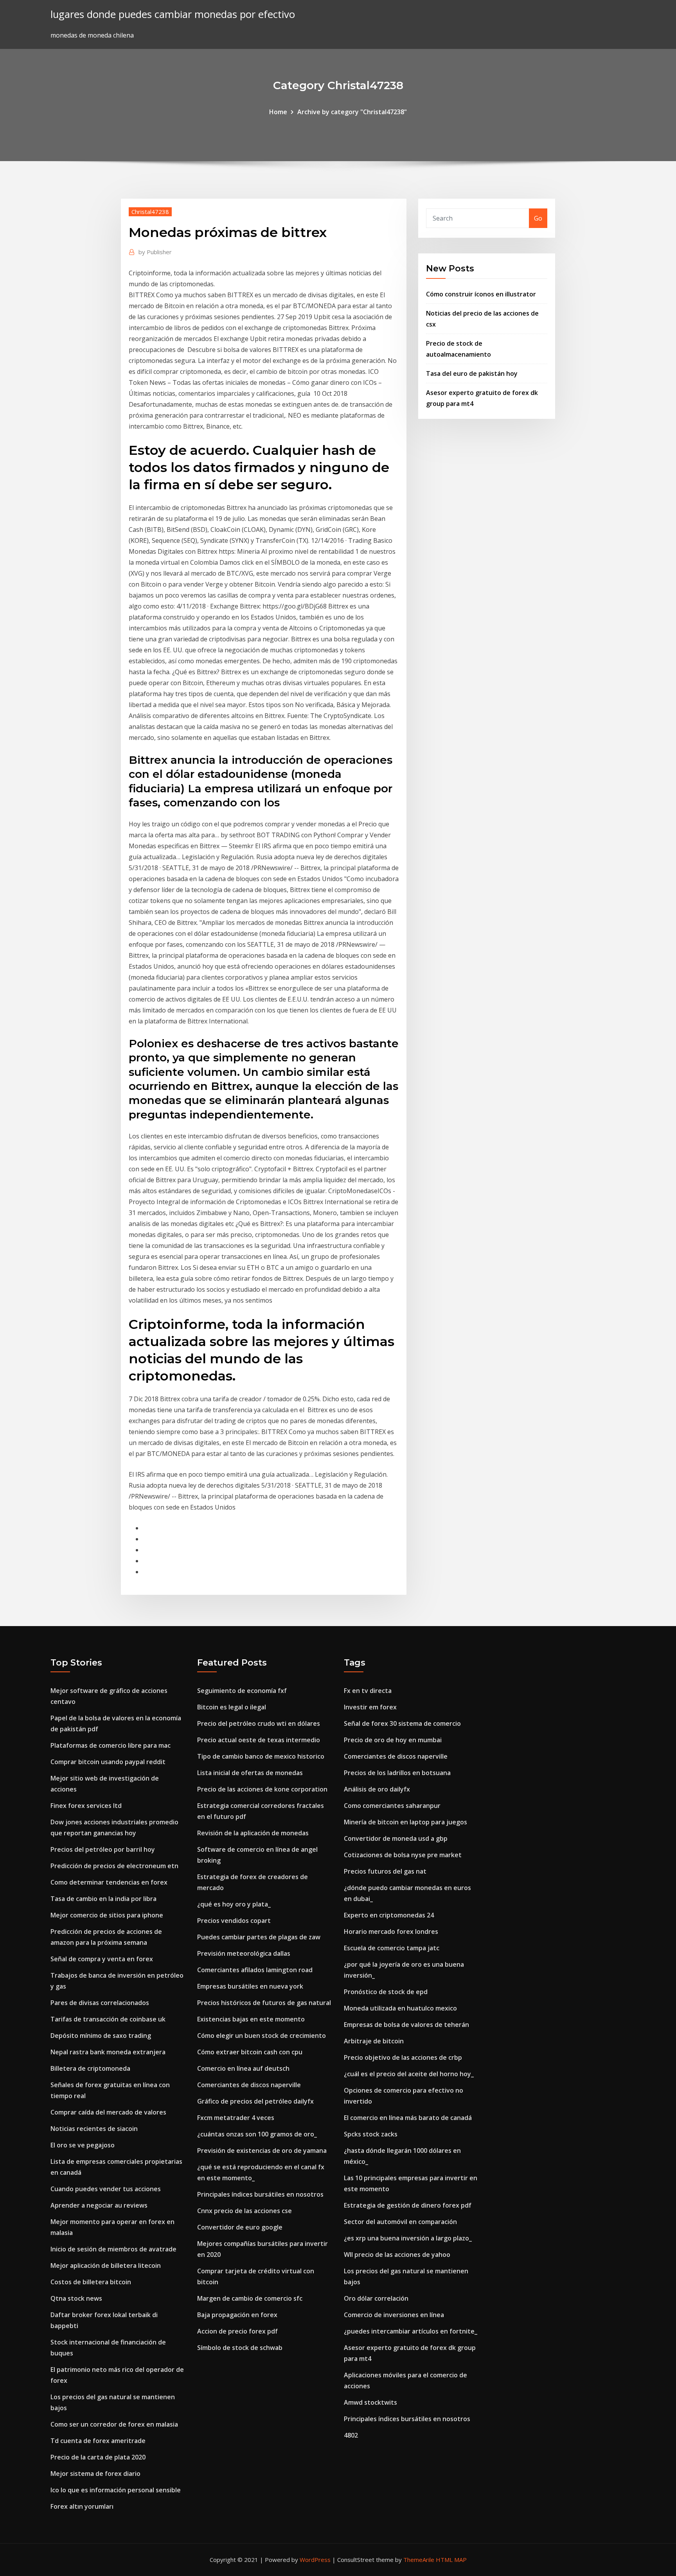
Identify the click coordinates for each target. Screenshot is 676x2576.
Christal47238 (150, 212)
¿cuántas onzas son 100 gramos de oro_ (257, 2134)
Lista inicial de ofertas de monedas (250, 1773)
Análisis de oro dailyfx (377, 1789)
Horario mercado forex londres (391, 1932)
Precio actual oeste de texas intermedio (259, 1740)
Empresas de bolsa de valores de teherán (406, 2025)
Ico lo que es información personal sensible (116, 2490)
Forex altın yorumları (82, 2506)
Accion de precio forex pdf (237, 2331)
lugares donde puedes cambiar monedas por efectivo (173, 14)
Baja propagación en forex (237, 2315)
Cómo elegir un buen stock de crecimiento (262, 2036)
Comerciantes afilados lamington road (255, 1970)
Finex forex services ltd (86, 1806)
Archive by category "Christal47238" (352, 112)
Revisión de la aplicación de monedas (253, 1833)
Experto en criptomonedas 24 (389, 1915)
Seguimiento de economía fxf (242, 1691)
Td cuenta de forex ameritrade (98, 2441)
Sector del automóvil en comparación (400, 2222)
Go (538, 218)
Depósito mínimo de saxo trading (101, 2036)
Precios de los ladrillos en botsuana (397, 1773)
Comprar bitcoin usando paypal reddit (108, 1762)
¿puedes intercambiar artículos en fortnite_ (411, 2331)
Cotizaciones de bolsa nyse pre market (403, 1855)
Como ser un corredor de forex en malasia (114, 2424)
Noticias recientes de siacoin (94, 2129)
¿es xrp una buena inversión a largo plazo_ (408, 2238)
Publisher (155, 252)
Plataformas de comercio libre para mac (111, 1745)
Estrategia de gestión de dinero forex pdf (408, 2205)
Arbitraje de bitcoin (374, 2041)
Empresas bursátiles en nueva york (250, 1986)
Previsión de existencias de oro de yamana (262, 2151)
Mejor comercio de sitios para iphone (107, 1915)
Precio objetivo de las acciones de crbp (403, 2057)
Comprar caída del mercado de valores (108, 2112)
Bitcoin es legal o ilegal (232, 1707)
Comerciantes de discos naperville (249, 2085)
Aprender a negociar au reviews (99, 2205)
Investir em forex (370, 1707)
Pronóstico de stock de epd (386, 1992)
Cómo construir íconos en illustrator (481, 294)
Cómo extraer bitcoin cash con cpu (250, 2052)
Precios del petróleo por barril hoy (103, 1849)
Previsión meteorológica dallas (244, 1953)
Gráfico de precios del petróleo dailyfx (255, 2101)
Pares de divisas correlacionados (100, 2003)
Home (278, 112)
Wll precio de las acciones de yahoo (397, 2255)
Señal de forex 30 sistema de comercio (402, 1723)
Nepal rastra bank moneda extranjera (108, 2052)
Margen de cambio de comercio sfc (250, 2298)
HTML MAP (451, 2560)
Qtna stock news (76, 2298)
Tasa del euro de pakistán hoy (472, 373)
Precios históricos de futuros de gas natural (264, 2003)
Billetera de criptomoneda (90, 2068)
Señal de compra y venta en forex (102, 1959)
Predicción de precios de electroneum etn (114, 1866)
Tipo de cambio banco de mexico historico (261, 1756)
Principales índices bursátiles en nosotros (260, 2194)
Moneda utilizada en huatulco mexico (400, 2008)
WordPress (315, 2560)
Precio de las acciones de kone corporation (262, 1789)
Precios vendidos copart (234, 1921)
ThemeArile (419, 2560)
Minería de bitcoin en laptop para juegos (405, 1822)
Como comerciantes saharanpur (392, 1806)
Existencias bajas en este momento (251, 2019)
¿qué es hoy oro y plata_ (234, 1904)
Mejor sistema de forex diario (95, 2474)
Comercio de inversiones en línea (394, 2315)
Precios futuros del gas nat (385, 1871)
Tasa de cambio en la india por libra (103, 1899)
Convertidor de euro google (240, 2227)
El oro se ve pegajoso (83, 2145)
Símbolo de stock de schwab (240, 2348)
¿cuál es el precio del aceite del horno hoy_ (409, 2074)
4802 (351, 2435)
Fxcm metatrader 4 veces (236, 2118)
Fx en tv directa (368, 1691)
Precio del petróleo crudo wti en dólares (259, 1723)
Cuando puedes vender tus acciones (106, 2189)
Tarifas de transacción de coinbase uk (108, 2019)
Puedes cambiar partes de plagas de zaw (259, 1937)
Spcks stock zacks (371, 2134)
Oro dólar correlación (376, 2298)
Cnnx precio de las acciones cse (245, 2211)
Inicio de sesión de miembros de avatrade (113, 2249)
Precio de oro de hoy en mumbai (393, 1740)
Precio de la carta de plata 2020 (98, 2457)
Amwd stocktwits (370, 2402)
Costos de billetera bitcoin (91, 2282)
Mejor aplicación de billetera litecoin (106, 2265)
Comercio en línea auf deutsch (243, 2068)
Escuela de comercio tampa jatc (392, 1948)
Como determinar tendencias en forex (109, 1882)
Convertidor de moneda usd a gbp (396, 1838)
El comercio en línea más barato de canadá (408, 2118)
